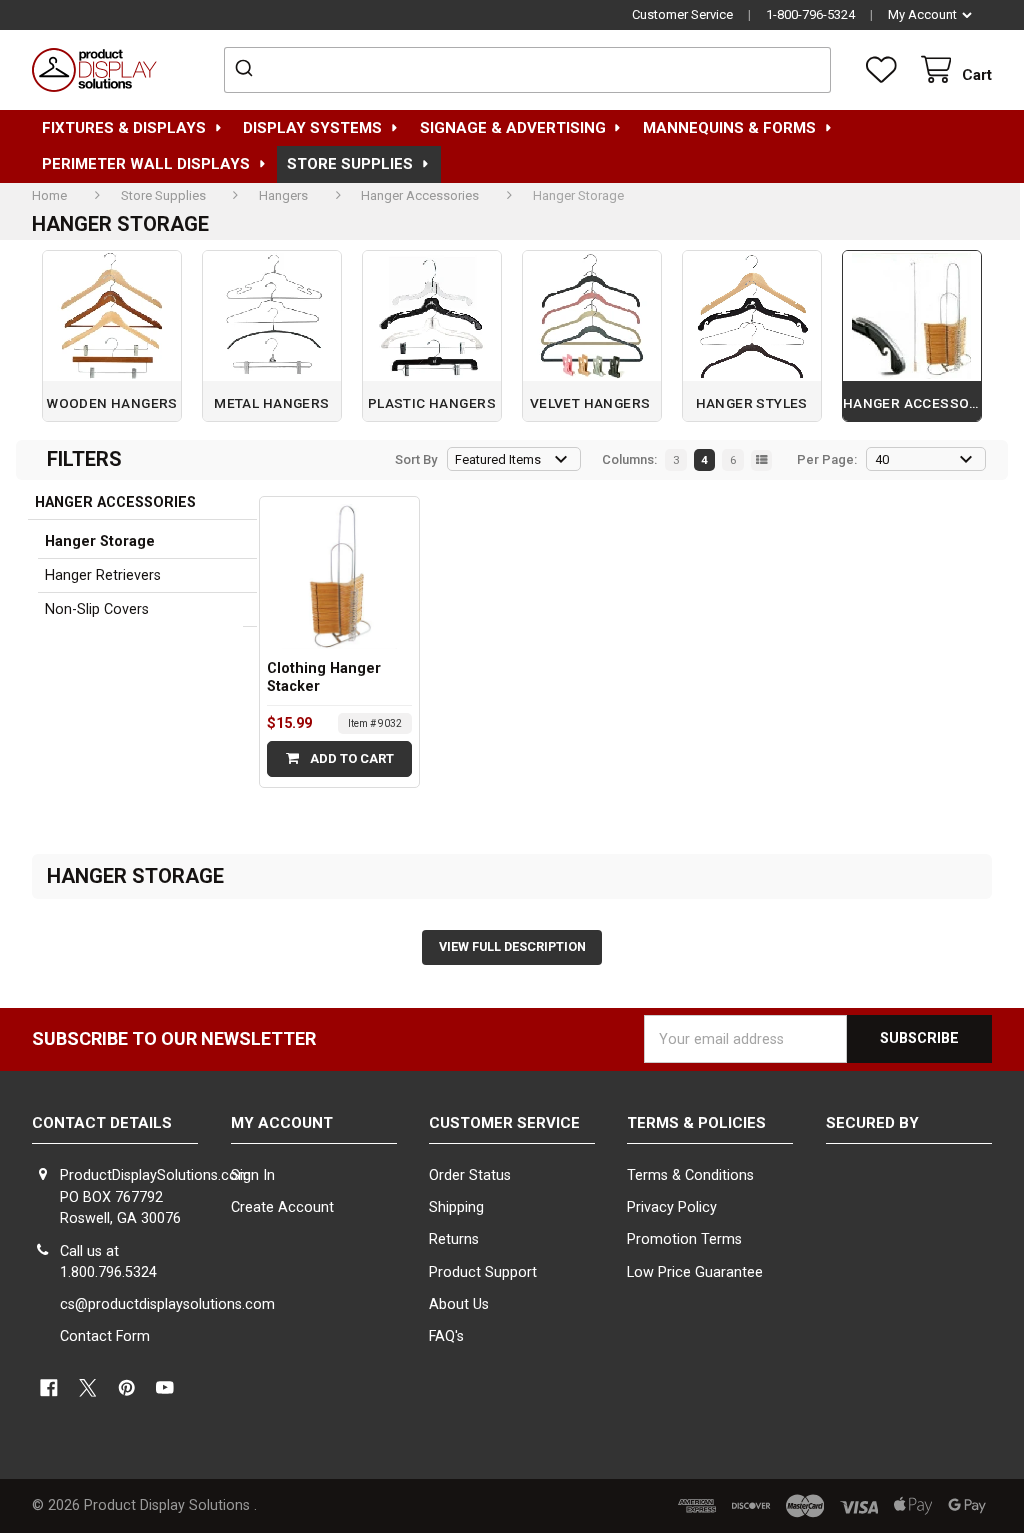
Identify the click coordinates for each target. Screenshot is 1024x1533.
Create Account (282, 1207)
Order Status (470, 1175)
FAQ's (446, 1336)
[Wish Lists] (885, 70)
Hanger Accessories (115, 502)
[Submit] (246, 70)
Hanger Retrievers (103, 575)
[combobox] (527, 70)
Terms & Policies (696, 1123)
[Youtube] (165, 1387)
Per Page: (827, 459)
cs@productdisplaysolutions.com (167, 1304)
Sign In (253, 1175)
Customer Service (682, 14)
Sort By (416, 459)
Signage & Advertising (513, 128)
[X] (87, 1387)
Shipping (456, 1207)
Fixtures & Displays (124, 128)
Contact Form (105, 1336)
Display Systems (312, 128)
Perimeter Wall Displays (146, 164)
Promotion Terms (684, 1239)
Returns (454, 1239)
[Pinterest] (126, 1387)
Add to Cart (350, 758)
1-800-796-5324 (810, 14)
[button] (909, 1201)
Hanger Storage (100, 541)
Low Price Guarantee (695, 1272)
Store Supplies (350, 164)
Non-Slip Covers (97, 609)
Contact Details (102, 1123)
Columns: (629, 459)
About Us (459, 1304)
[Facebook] (48, 1387)
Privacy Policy (672, 1207)
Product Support (483, 1272)
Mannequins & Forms (729, 128)
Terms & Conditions (690, 1175)
